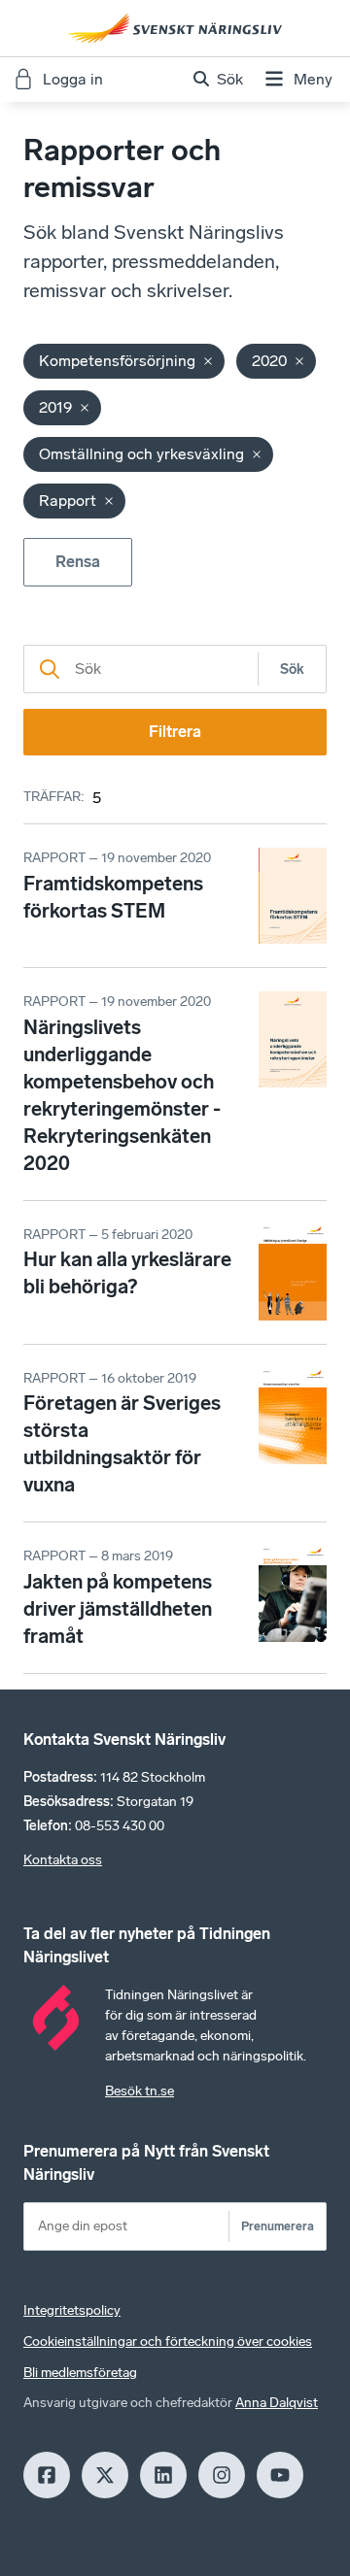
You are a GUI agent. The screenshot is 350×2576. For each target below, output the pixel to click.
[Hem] (175, 28)
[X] (105, 2475)
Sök (292, 669)
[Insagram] (222, 2475)
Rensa (78, 562)
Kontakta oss (63, 1860)
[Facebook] (47, 2475)
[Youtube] (280, 2475)
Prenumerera (278, 2226)
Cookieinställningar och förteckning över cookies (168, 2342)
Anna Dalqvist (277, 2403)
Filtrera (175, 732)
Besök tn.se (140, 2091)
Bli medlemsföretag (80, 2373)
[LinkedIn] (163, 2475)
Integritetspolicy (72, 2310)
